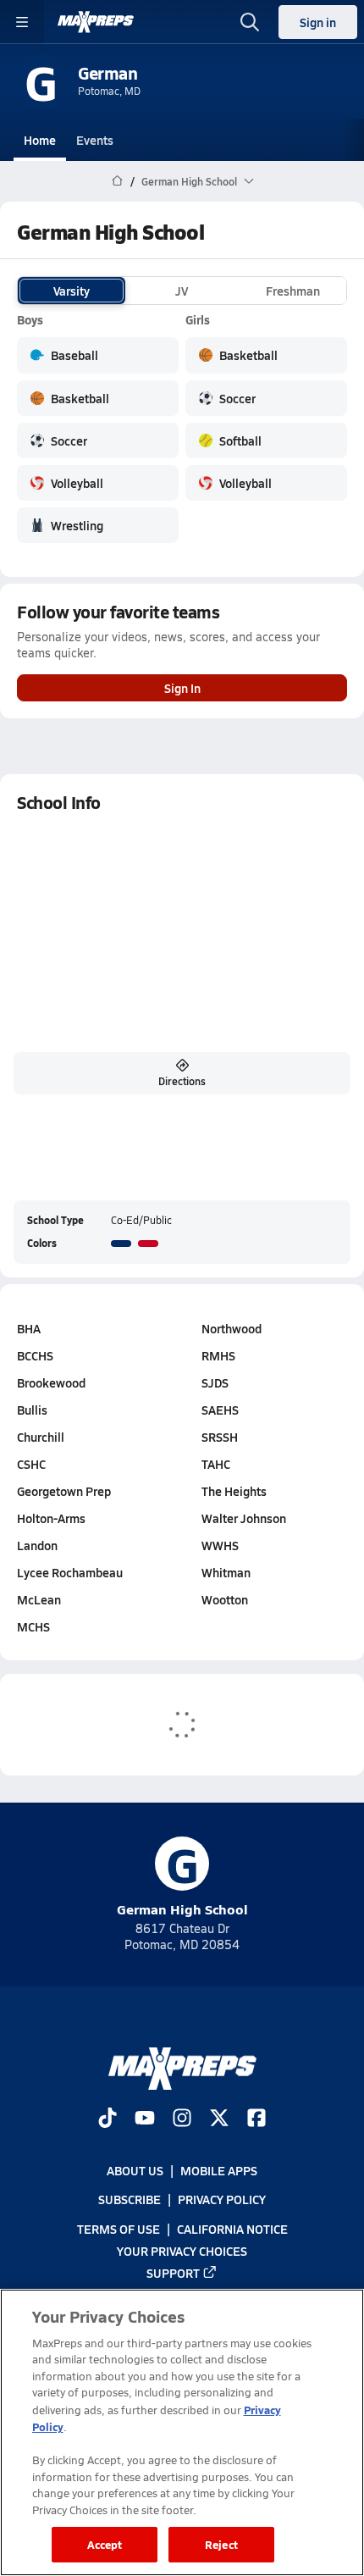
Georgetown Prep (64, 1491)
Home (40, 140)
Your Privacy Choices (182, 2251)
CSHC (31, 1464)
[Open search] (250, 22)
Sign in (318, 22)
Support (173, 2273)
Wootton (225, 1599)
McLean (39, 1599)
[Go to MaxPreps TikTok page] (108, 2119)
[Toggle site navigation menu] (22, 22)
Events (95, 140)
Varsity (72, 291)
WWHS (220, 1545)
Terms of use (119, 2228)
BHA (29, 1328)
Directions (182, 1081)
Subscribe (130, 2199)
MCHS (33, 1626)
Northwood (232, 1328)
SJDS (215, 1382)
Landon (37, 1545)
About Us (135, 2170)
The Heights (234, 1491)
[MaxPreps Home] (96, 22)
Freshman (293, 291)
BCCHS (35, 1355)
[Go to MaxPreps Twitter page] (219, 2119)
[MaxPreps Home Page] (117, 181)
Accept (105, 2544)
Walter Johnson (244, 1518)
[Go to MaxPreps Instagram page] (182, 2119)
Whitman (226, 1572)
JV (182, 291)
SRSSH (220, 1437)
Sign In (182, 688)
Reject (221, 2544)
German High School (182, 1878)
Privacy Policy (222, 2199)
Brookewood (51, 1382)
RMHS (218, 1355)
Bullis (32, 1410)
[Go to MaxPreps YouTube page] (145, 2119)
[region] (182, 2432)
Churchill (41, 1437)
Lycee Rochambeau (70, 1572)
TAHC (216, 1464)
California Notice (232, 2228)
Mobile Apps (219, 2170)
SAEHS (220, 1410)
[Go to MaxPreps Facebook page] (256, 2119)
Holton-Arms (51, 1518)
